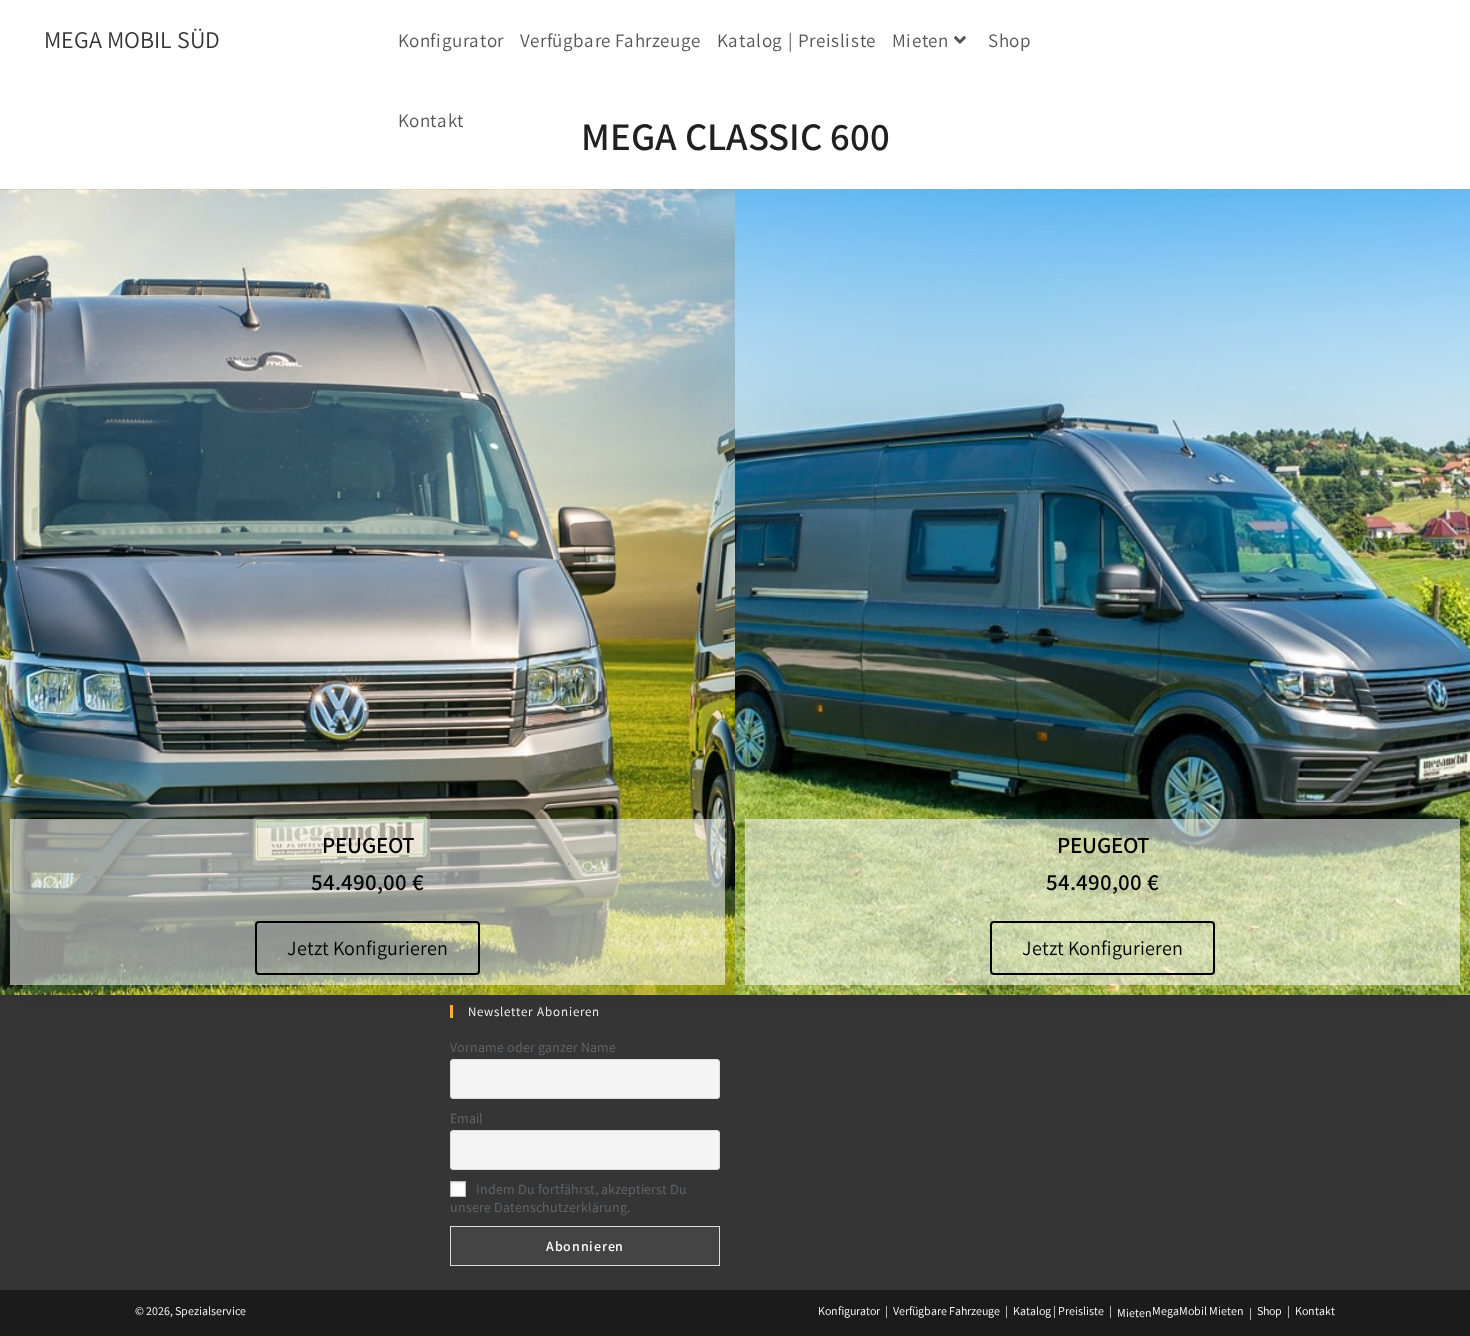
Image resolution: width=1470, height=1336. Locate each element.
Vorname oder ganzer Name (533, 1047)
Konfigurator (849, 1310)
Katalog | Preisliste (1058, 1310)
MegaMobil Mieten (1198, 1310)
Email (466, 1118)
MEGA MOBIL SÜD (132, 39)
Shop (1269, 1310)
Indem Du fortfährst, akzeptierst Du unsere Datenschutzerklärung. (568, 1198)
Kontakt (1315, 1310)
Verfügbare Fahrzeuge (946, 1310)
